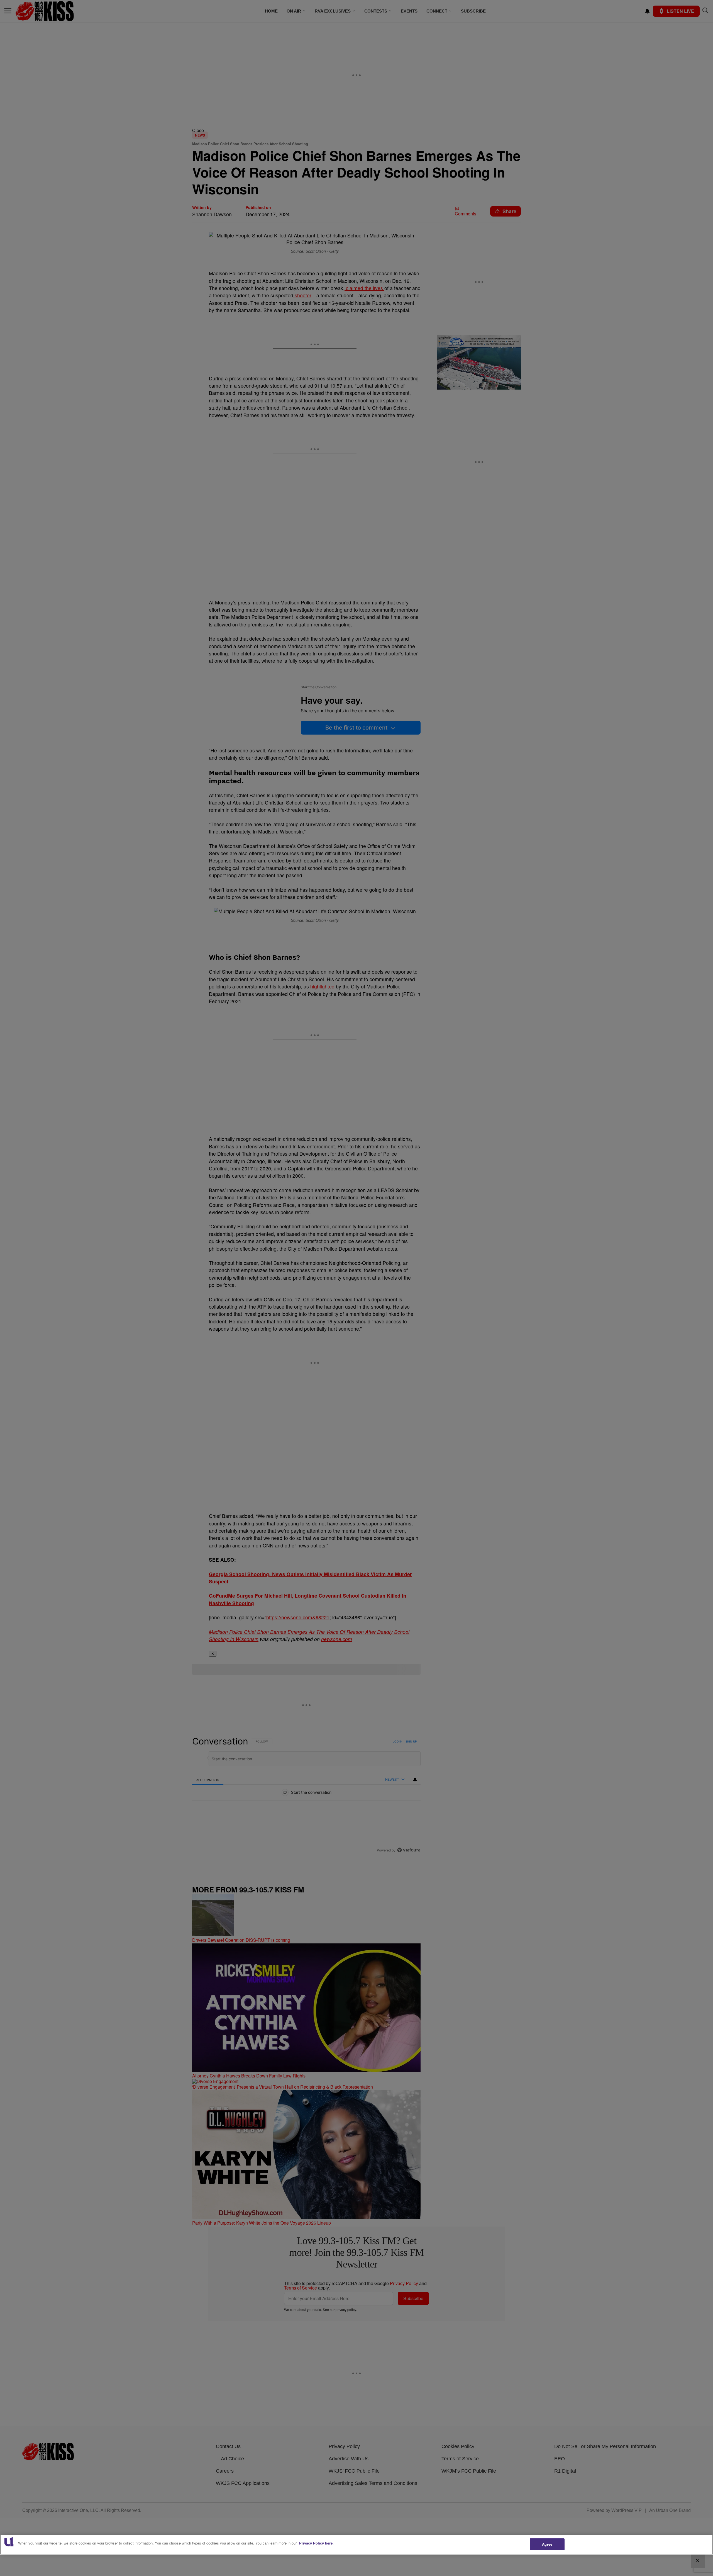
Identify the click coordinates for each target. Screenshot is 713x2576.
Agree (547, 2544)
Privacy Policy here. (316, 2543)
